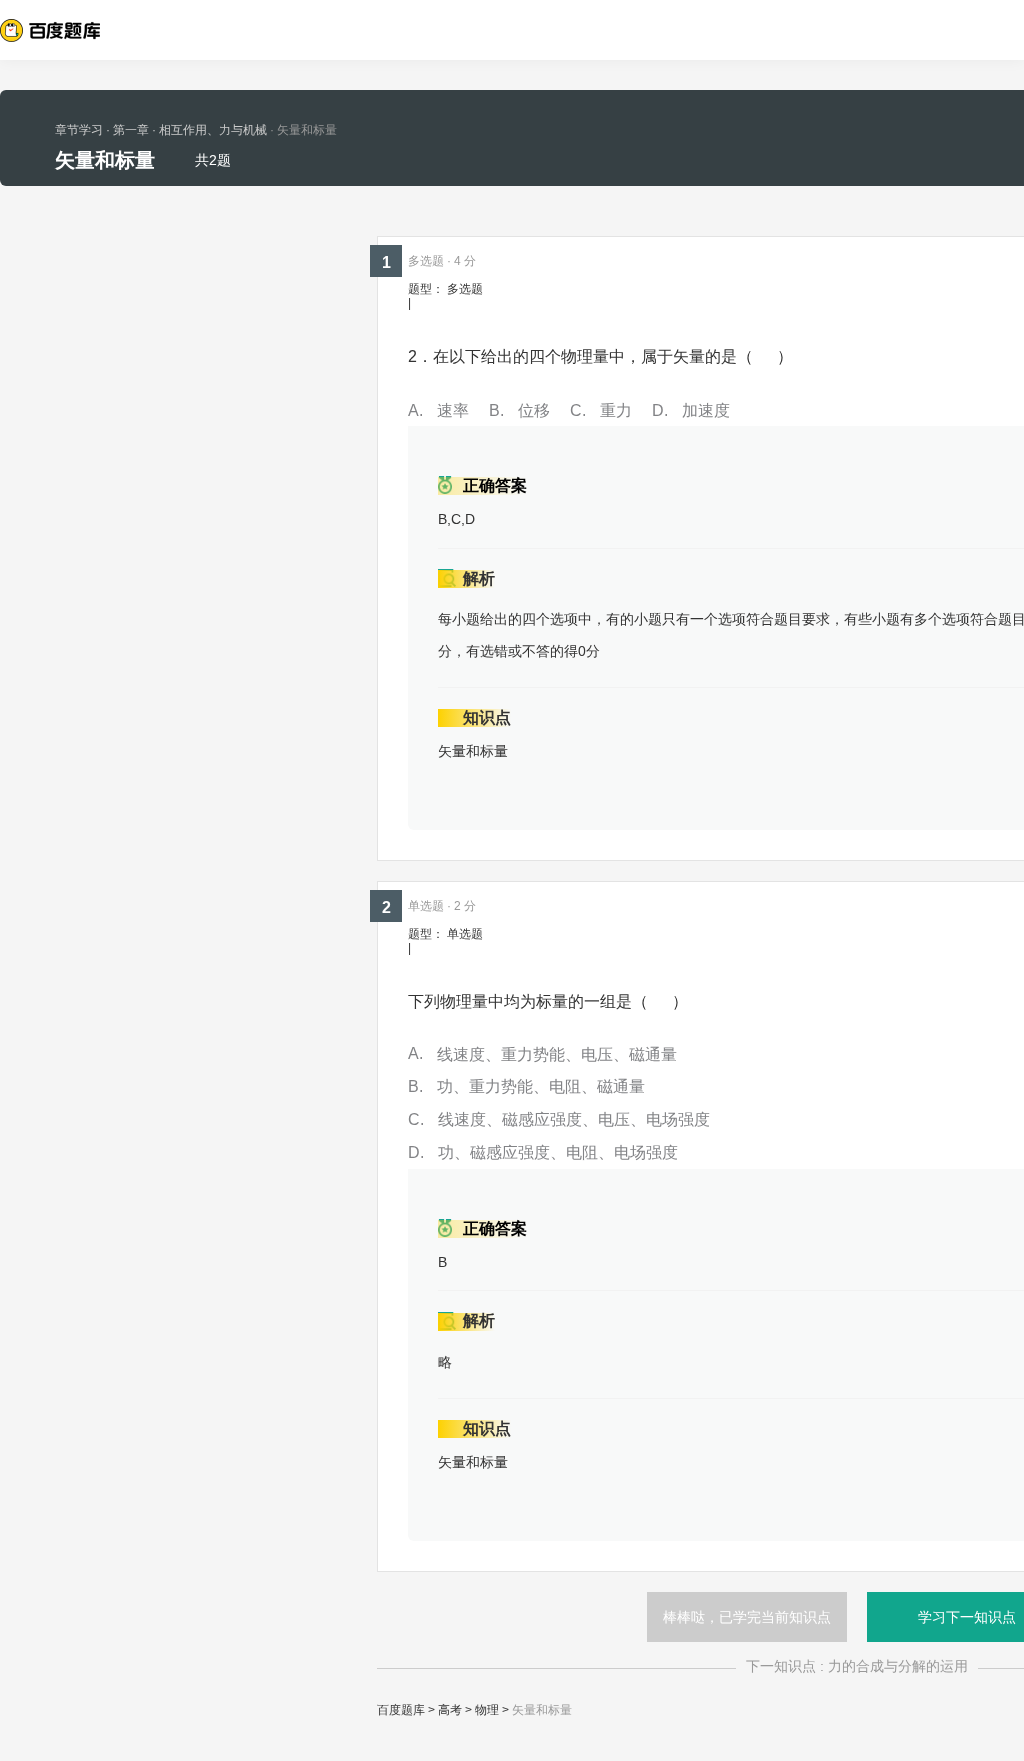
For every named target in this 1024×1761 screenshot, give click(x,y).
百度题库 (401, 1710)
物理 (487, 1710)
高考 (450, 1710)
